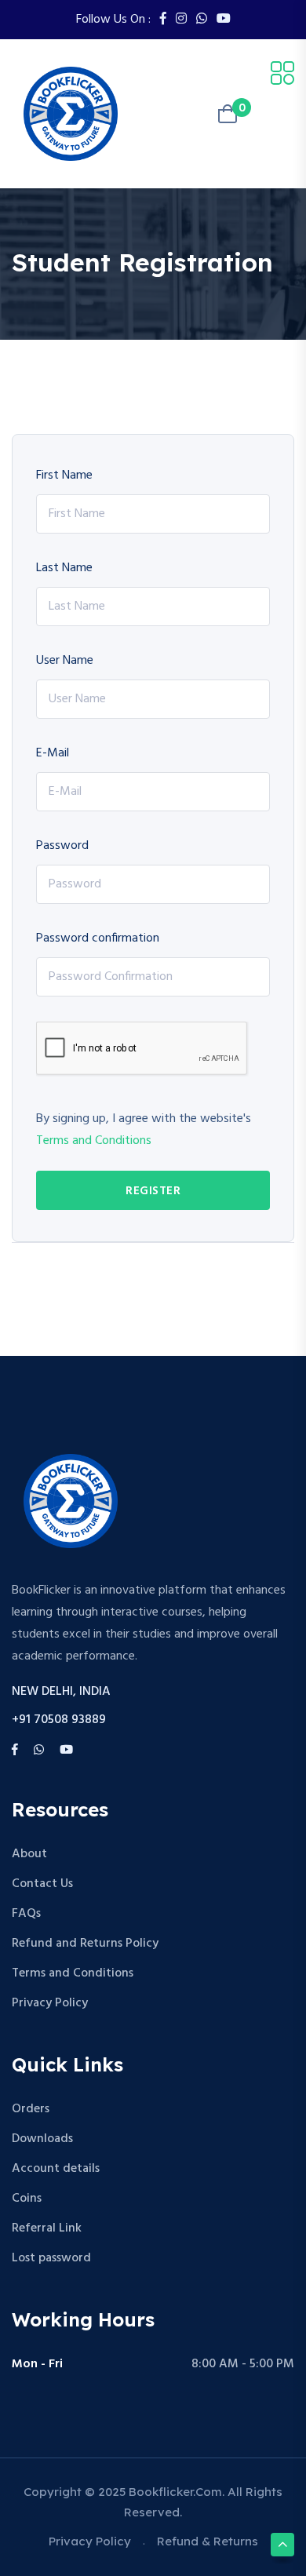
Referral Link (47, 2228)
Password (62, 846)
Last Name (64, 568)
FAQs (26, 1914)
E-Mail (53, 753)
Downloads (42, 2139)
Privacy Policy (50, 2003)
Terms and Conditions (94, 1141)
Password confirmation (98, 938)
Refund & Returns (208, 2541)
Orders (31, 2109)
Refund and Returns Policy (85, 1944)
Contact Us (42, 1884)
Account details (56, 2169)
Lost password (51, 2258)
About (29, 1854)
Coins (27, 2199)
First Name (64, 475)
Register (153, 1191)
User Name (65, 661)
